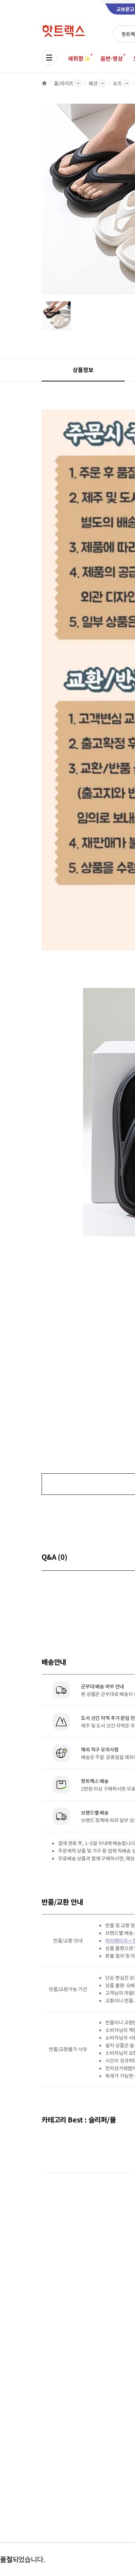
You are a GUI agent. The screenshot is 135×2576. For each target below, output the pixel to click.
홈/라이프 (64, 83)
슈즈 (117, 83)
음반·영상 (111, 58)
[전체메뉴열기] (49, 58)
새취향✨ (79, 58)
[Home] (44, 83)
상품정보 (83, 370)
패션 (93, 83)
